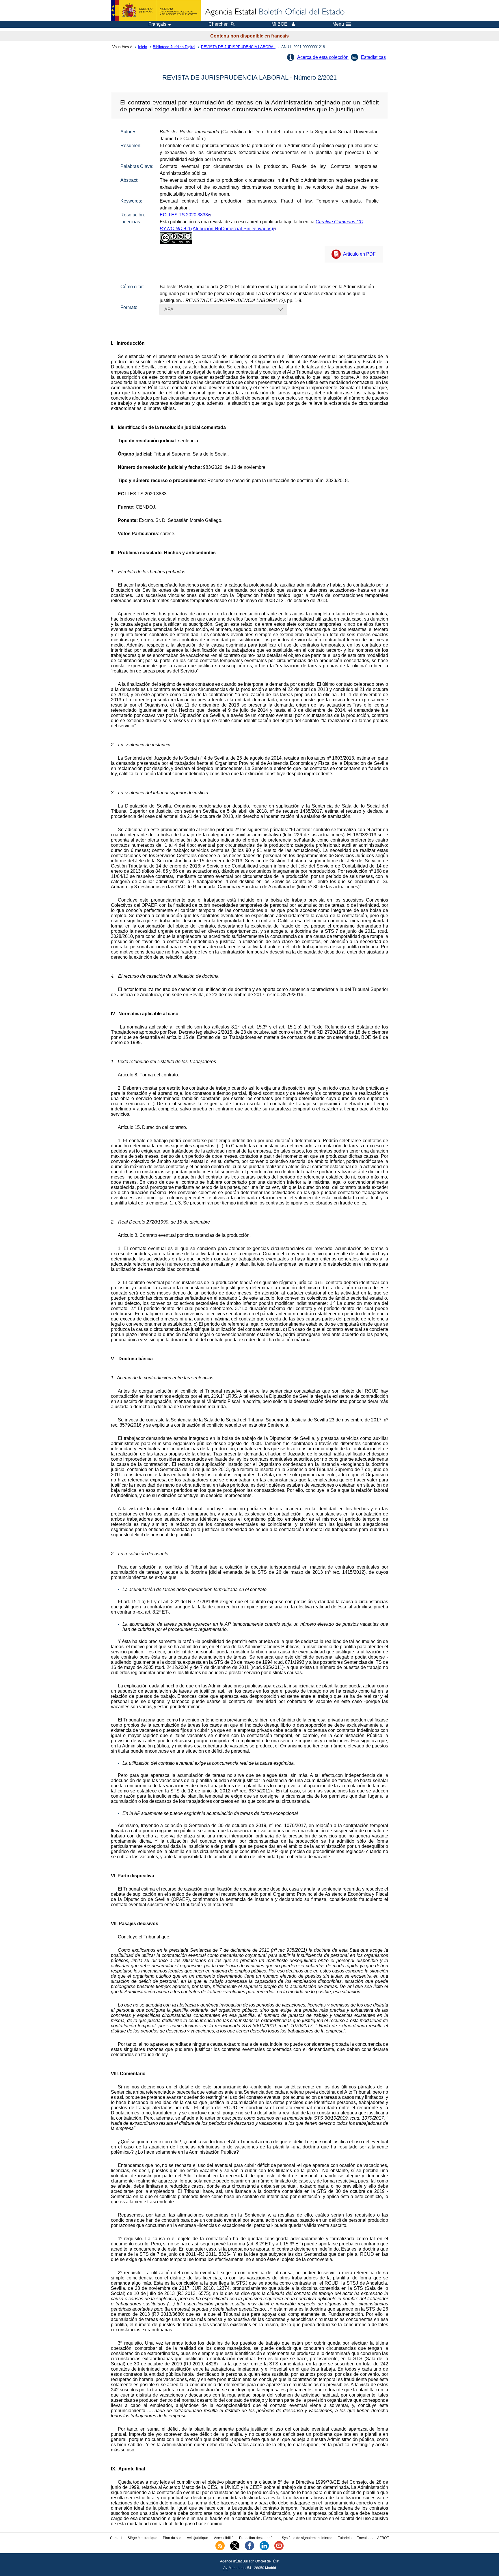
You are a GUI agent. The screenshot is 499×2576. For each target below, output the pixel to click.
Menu (338, 24)
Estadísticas (373, 57)
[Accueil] (274, 12)
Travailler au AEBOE (373, 2538)
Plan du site (172, 2538)
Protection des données (258, 2538)
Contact (116, 2538)
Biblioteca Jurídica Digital (174, 47)
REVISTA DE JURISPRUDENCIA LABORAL (238, 47)
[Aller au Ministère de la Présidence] (156, 10)
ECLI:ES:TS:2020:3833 (184, 215)
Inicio (143, 47)
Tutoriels (345, 2538)
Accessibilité (224, 2538)
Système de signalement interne (307, 2538)
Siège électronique (143, 2538)
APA (169, 309)
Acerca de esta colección (323, 57)
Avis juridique (198, 2538)
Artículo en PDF (359, 254)
